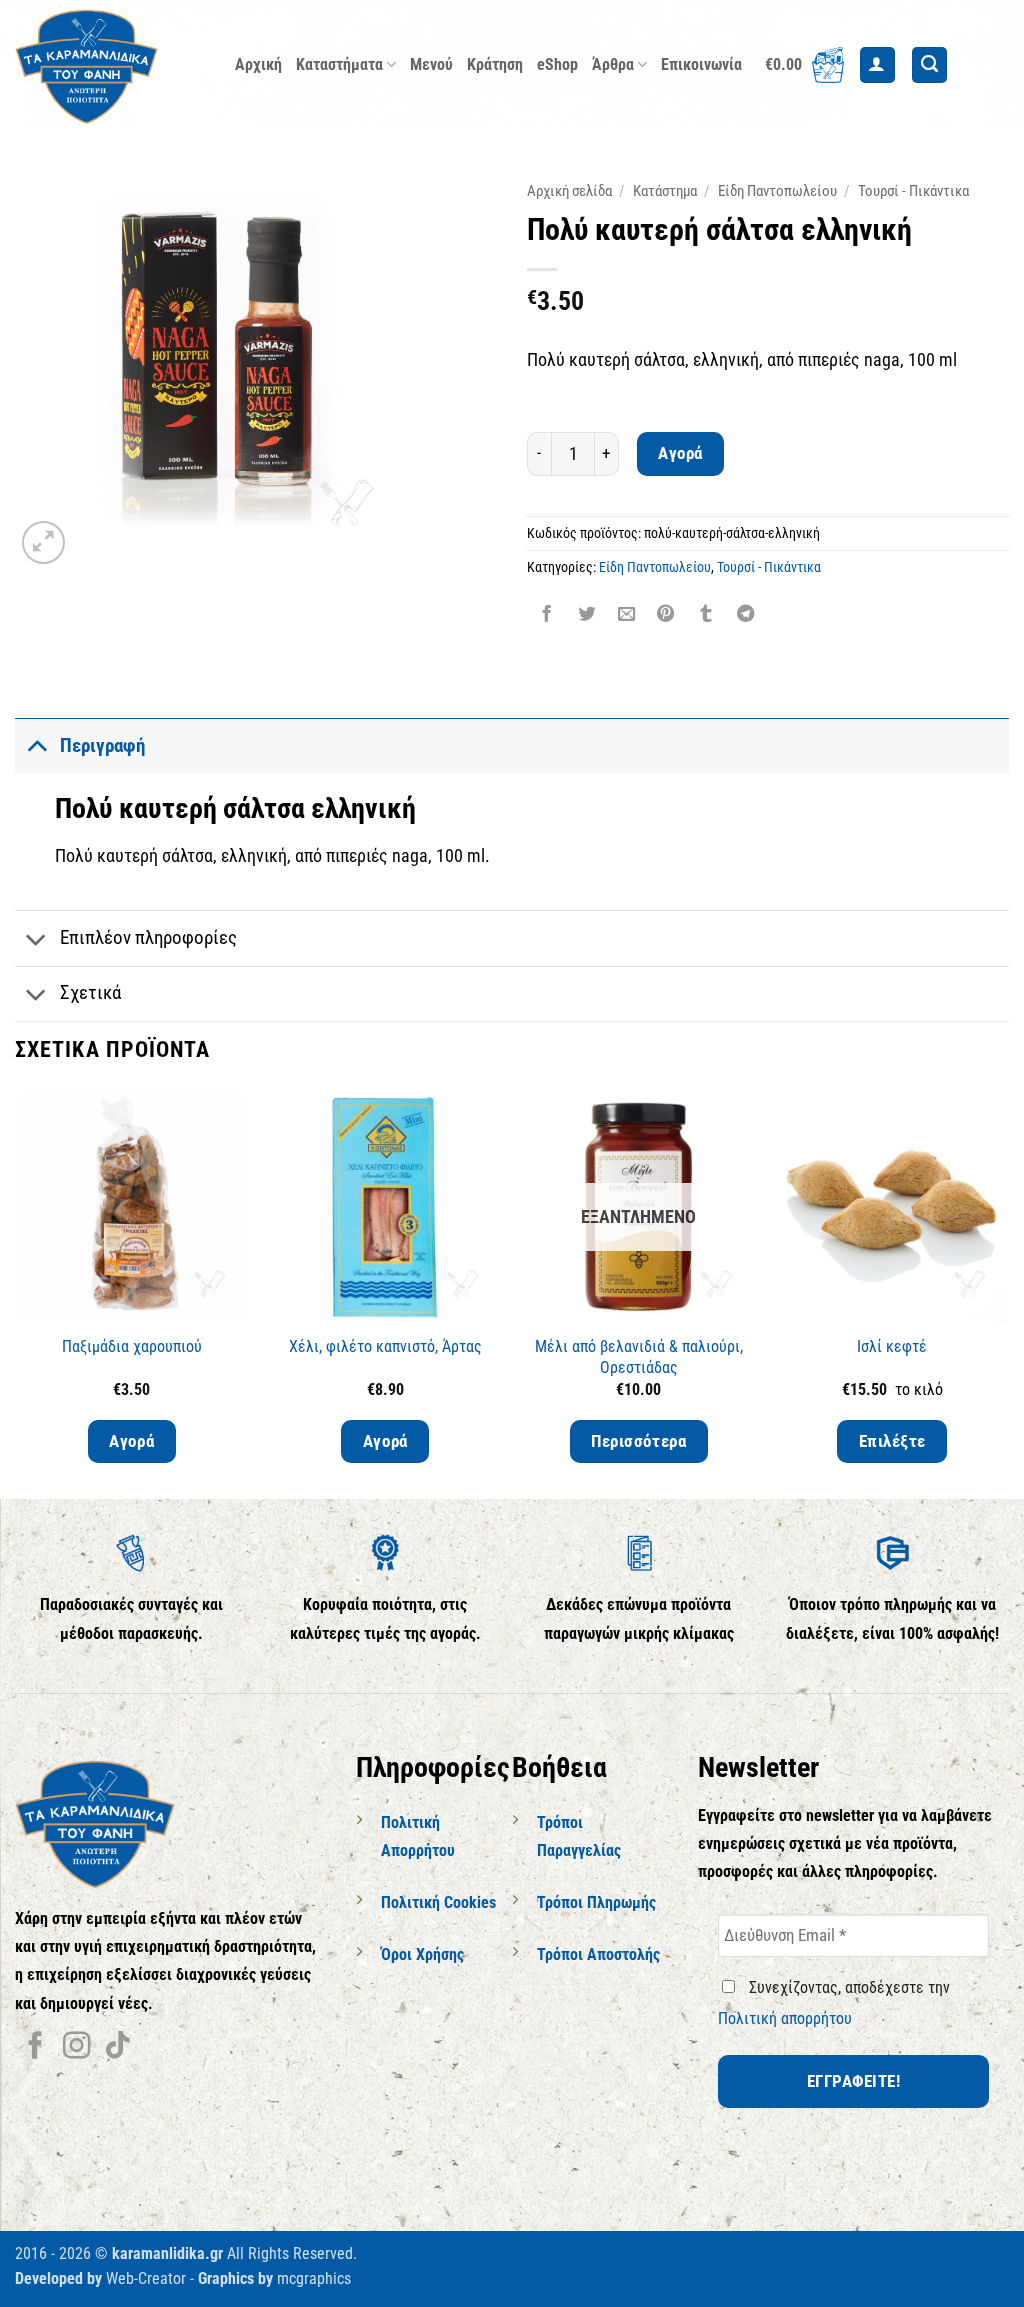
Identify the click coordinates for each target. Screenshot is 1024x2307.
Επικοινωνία (701, 64)
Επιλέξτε (892, 1441)
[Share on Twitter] (586, 616)
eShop (557, 64)
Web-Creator (146, 2278)
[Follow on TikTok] (117, 2047)
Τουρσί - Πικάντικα (913, 191)
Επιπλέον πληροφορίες (148, 937)
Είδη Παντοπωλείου (777, 191)
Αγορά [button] (131, 1441)
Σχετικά (90, 992)
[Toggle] (36, 745)
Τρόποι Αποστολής (598, 1954)
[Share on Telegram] (745, 616)
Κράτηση (495, 64)
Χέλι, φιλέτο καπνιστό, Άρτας (385, 1346)
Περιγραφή (102, 745)
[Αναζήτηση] (929, 65)
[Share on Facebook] (547, 616)
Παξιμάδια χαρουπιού (132, 1346)
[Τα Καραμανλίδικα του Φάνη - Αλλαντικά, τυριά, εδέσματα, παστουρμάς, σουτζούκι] (110, 65)
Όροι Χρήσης (422, 1954)
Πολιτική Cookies (438, 1902)
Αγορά (680, 453)
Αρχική (258, 64)
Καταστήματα (339, 64)
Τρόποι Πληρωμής (596, 1902)
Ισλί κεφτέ (892, 1346)
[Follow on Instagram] (76, 2047)
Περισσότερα (638, 1441)
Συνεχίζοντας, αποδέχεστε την (834, 2003)
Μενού (431, 64)
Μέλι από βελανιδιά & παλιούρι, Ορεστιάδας (639, 1357)
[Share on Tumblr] (706, 616)
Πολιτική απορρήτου (785, 2018)
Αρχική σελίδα (569, 191)
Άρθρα (613, 64)
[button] (804, 65)
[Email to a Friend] (626, 616)
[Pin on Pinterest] (666, 616)
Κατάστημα (665, 191)
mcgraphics (314, 2278)
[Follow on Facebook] (35, 2047)
